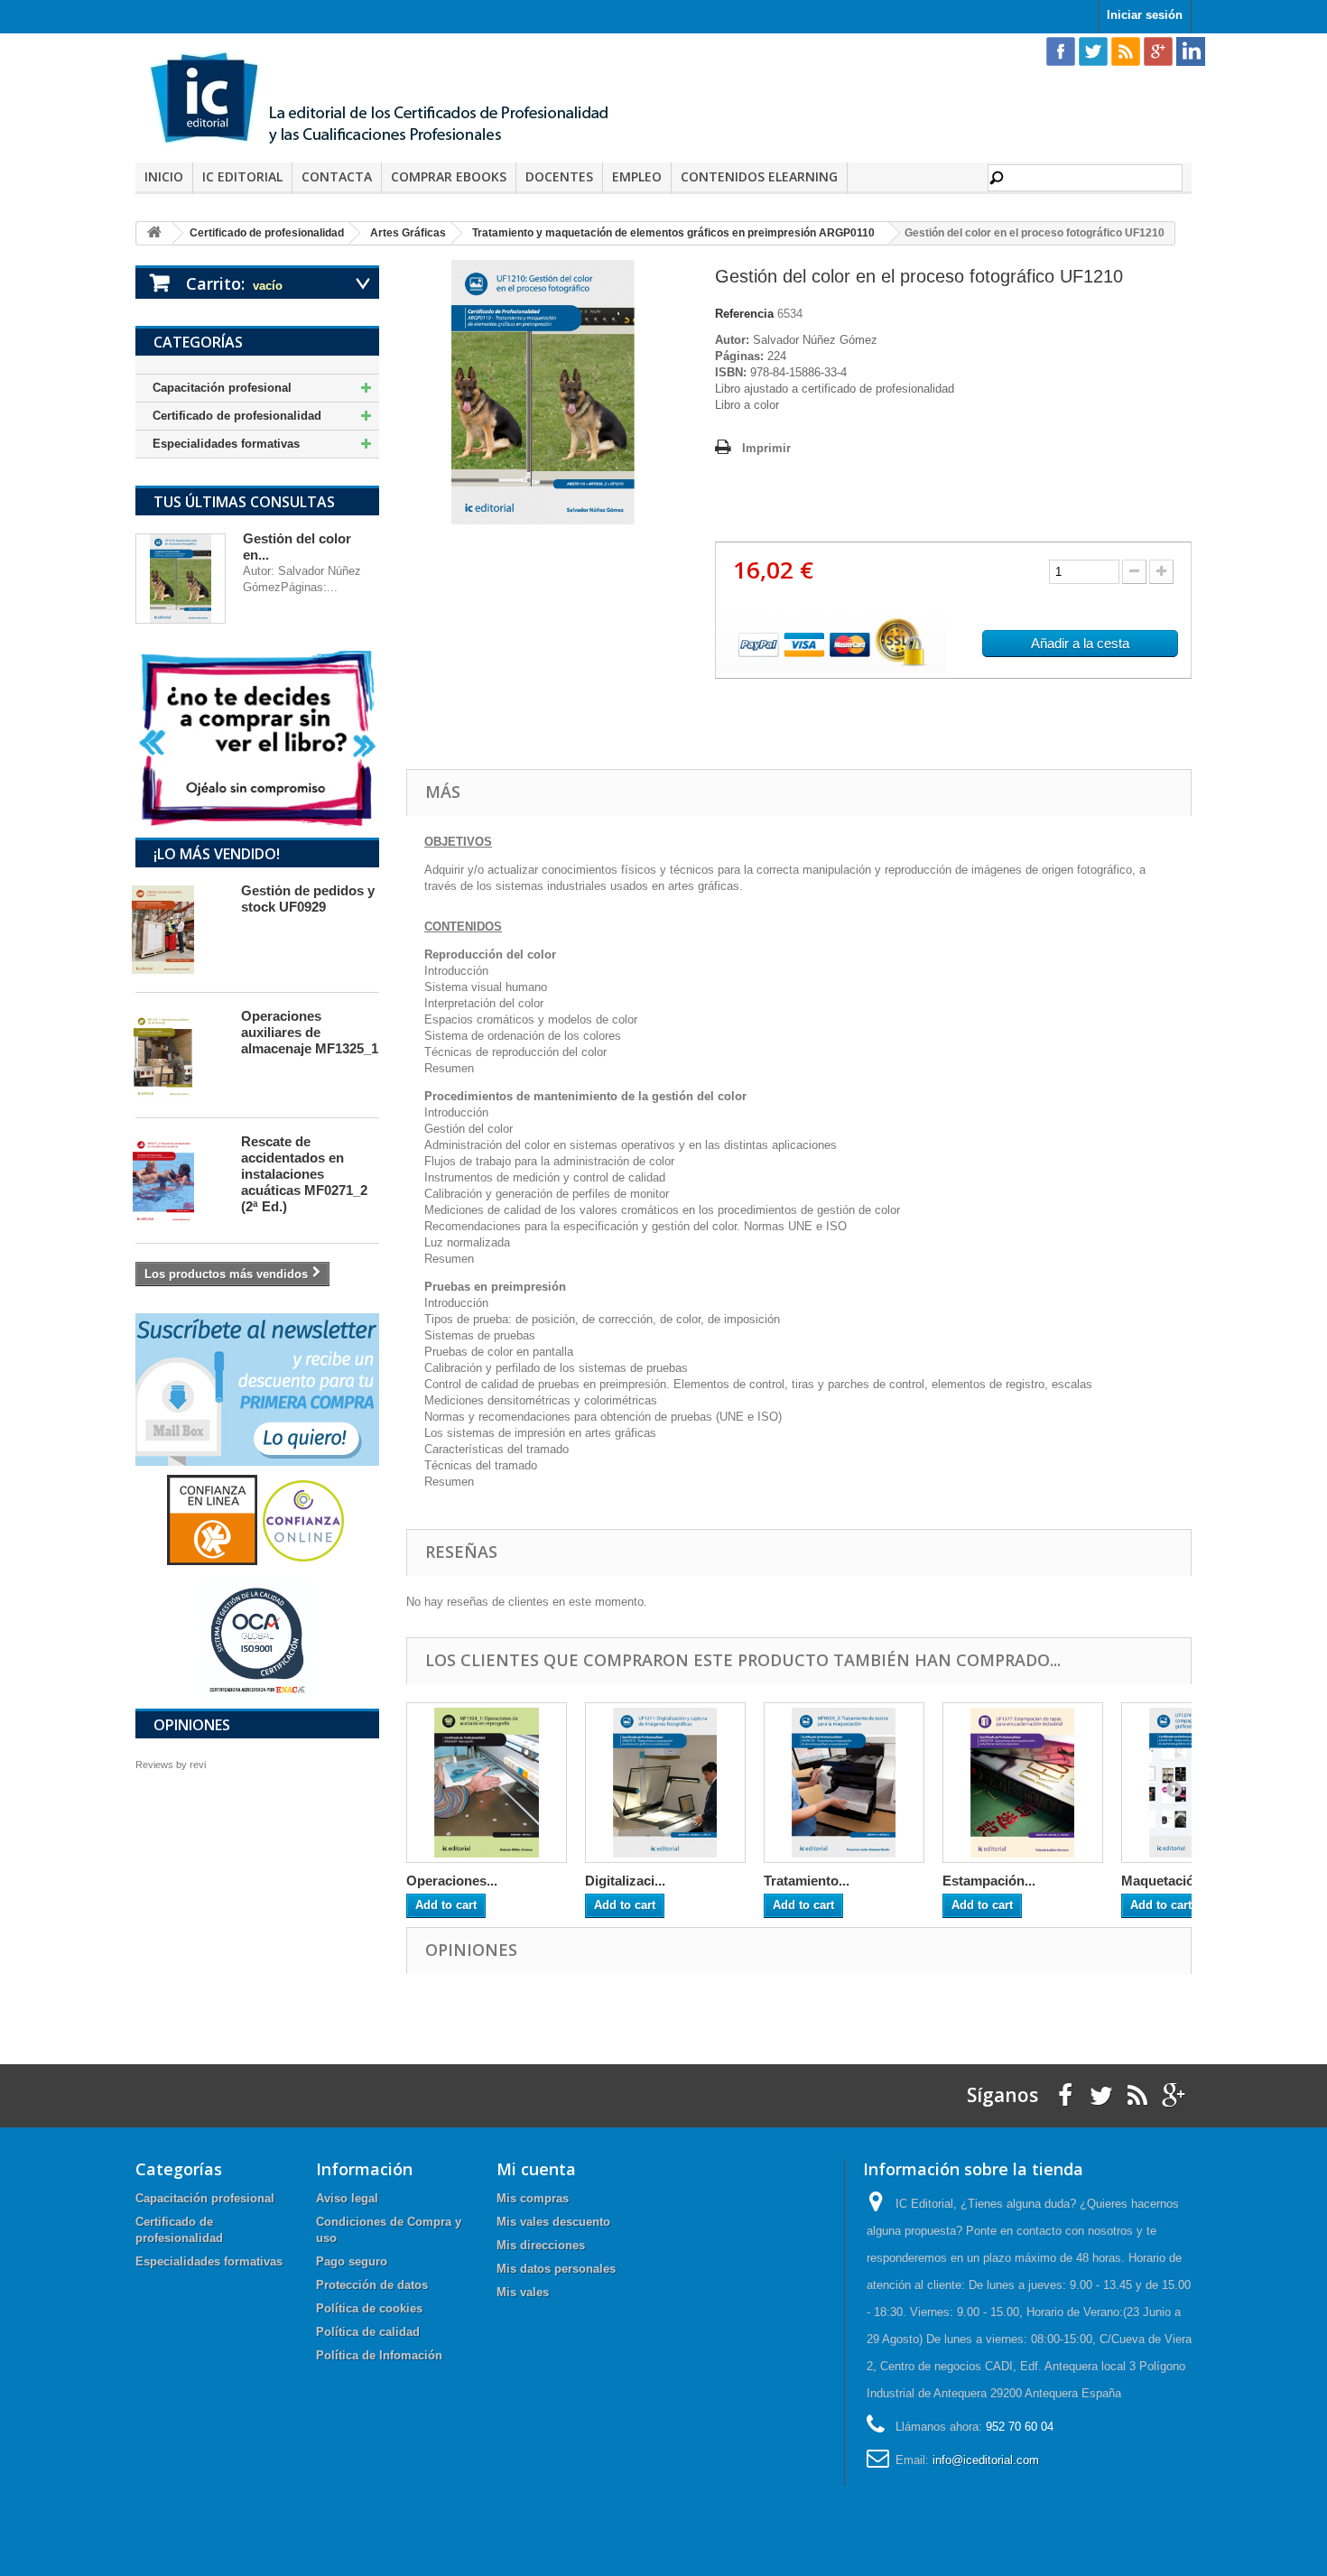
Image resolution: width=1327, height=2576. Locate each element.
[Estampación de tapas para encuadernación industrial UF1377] (1023, 1783)
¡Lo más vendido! (217, 854)
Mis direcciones (541, 2245)
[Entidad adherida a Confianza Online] (257, 1520)
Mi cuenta (536, 2169)
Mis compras (533, 2198)
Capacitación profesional (222, 388)
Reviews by (171, 1765)
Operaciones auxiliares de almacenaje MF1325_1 (310, 1032)
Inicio (164, 176)
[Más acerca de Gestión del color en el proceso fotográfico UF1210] (181, 579)
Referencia (744, 314)
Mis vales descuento (553, 2222)
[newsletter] (257, 1389)
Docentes (559, 176)
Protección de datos (372, 2285)
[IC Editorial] (393, 100)
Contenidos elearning (759, 176)
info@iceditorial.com (986, 2460)
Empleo (637, 176)
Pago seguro (352, 2261)
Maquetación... (1167, 1881)
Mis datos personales (556, 2269)
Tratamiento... (807, 1881)
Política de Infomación (379, 2355)
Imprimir (766, 448)
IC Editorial (242, 176)
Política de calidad (368, 2332)
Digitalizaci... (625, 1881)
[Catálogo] (257, 738)
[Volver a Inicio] (154, 233)
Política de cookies (369, 2308)
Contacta (337, 176)
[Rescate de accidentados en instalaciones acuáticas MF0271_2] (180, 1181)
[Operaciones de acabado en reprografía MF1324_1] (487, 1783)
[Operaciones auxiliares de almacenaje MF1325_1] (180, 1055)
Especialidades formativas (226, 444)
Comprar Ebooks (449, 176)
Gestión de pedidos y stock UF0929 (308, 899)
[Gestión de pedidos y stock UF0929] (180, 930)
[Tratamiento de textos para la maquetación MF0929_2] (844, 1783)
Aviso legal (347, 2198)
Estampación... (989, 1881)
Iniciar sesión (1145, 15)
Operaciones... (452, 1881)
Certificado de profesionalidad (237, 416)
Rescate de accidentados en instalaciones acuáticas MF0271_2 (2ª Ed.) (304, 1174)
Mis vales (523, 2292)
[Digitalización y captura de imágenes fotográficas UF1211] (665, 1783)
